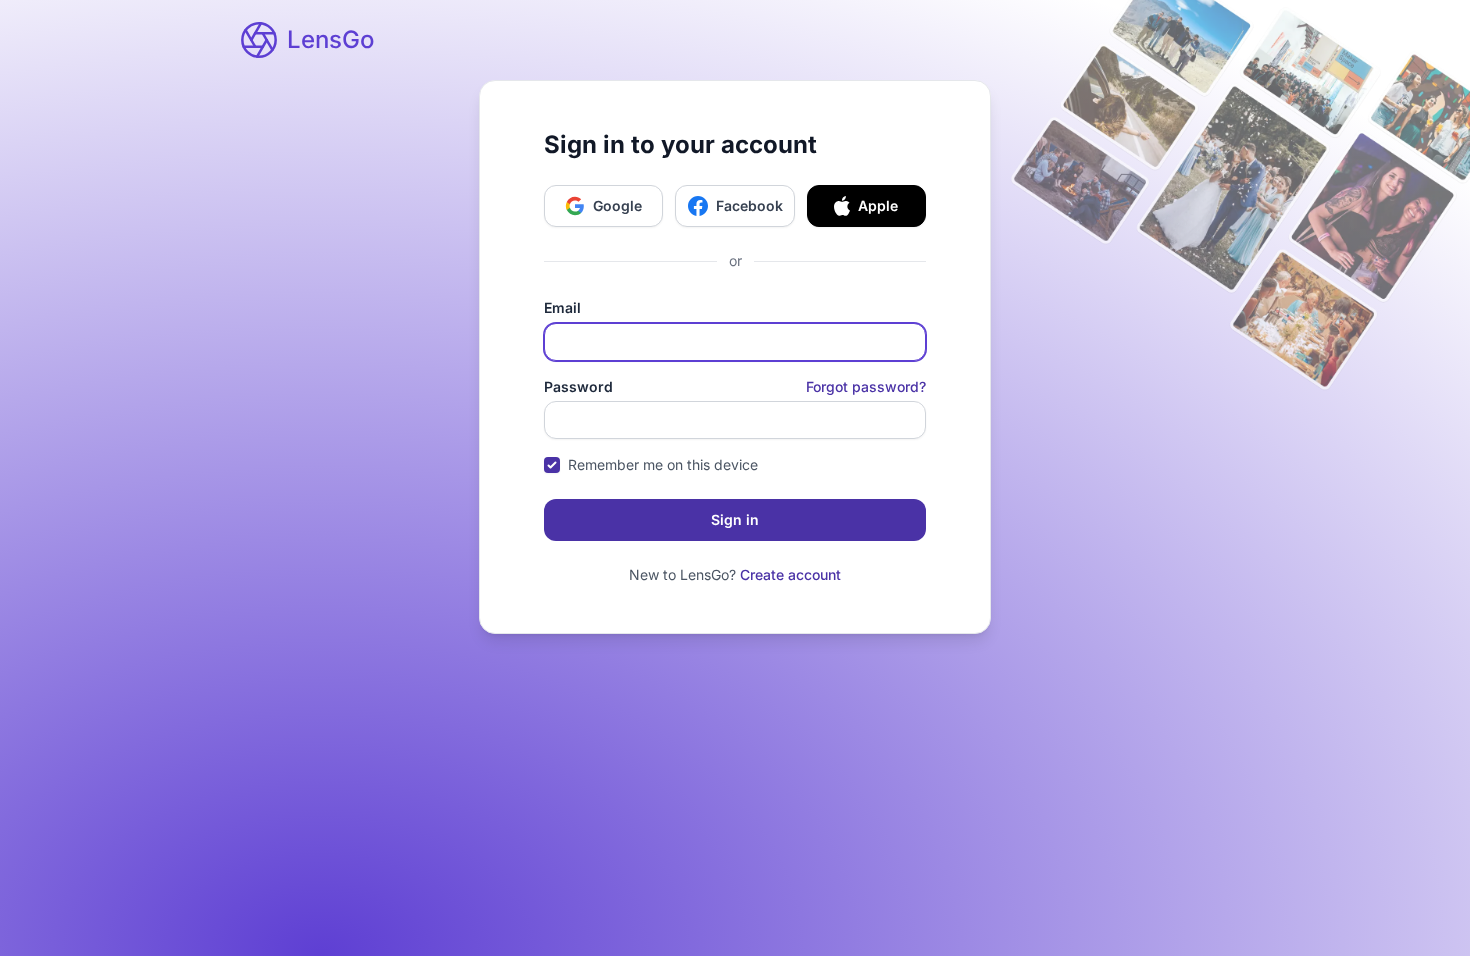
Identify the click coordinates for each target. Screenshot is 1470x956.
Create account (790, 574)
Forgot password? (866, 386)
